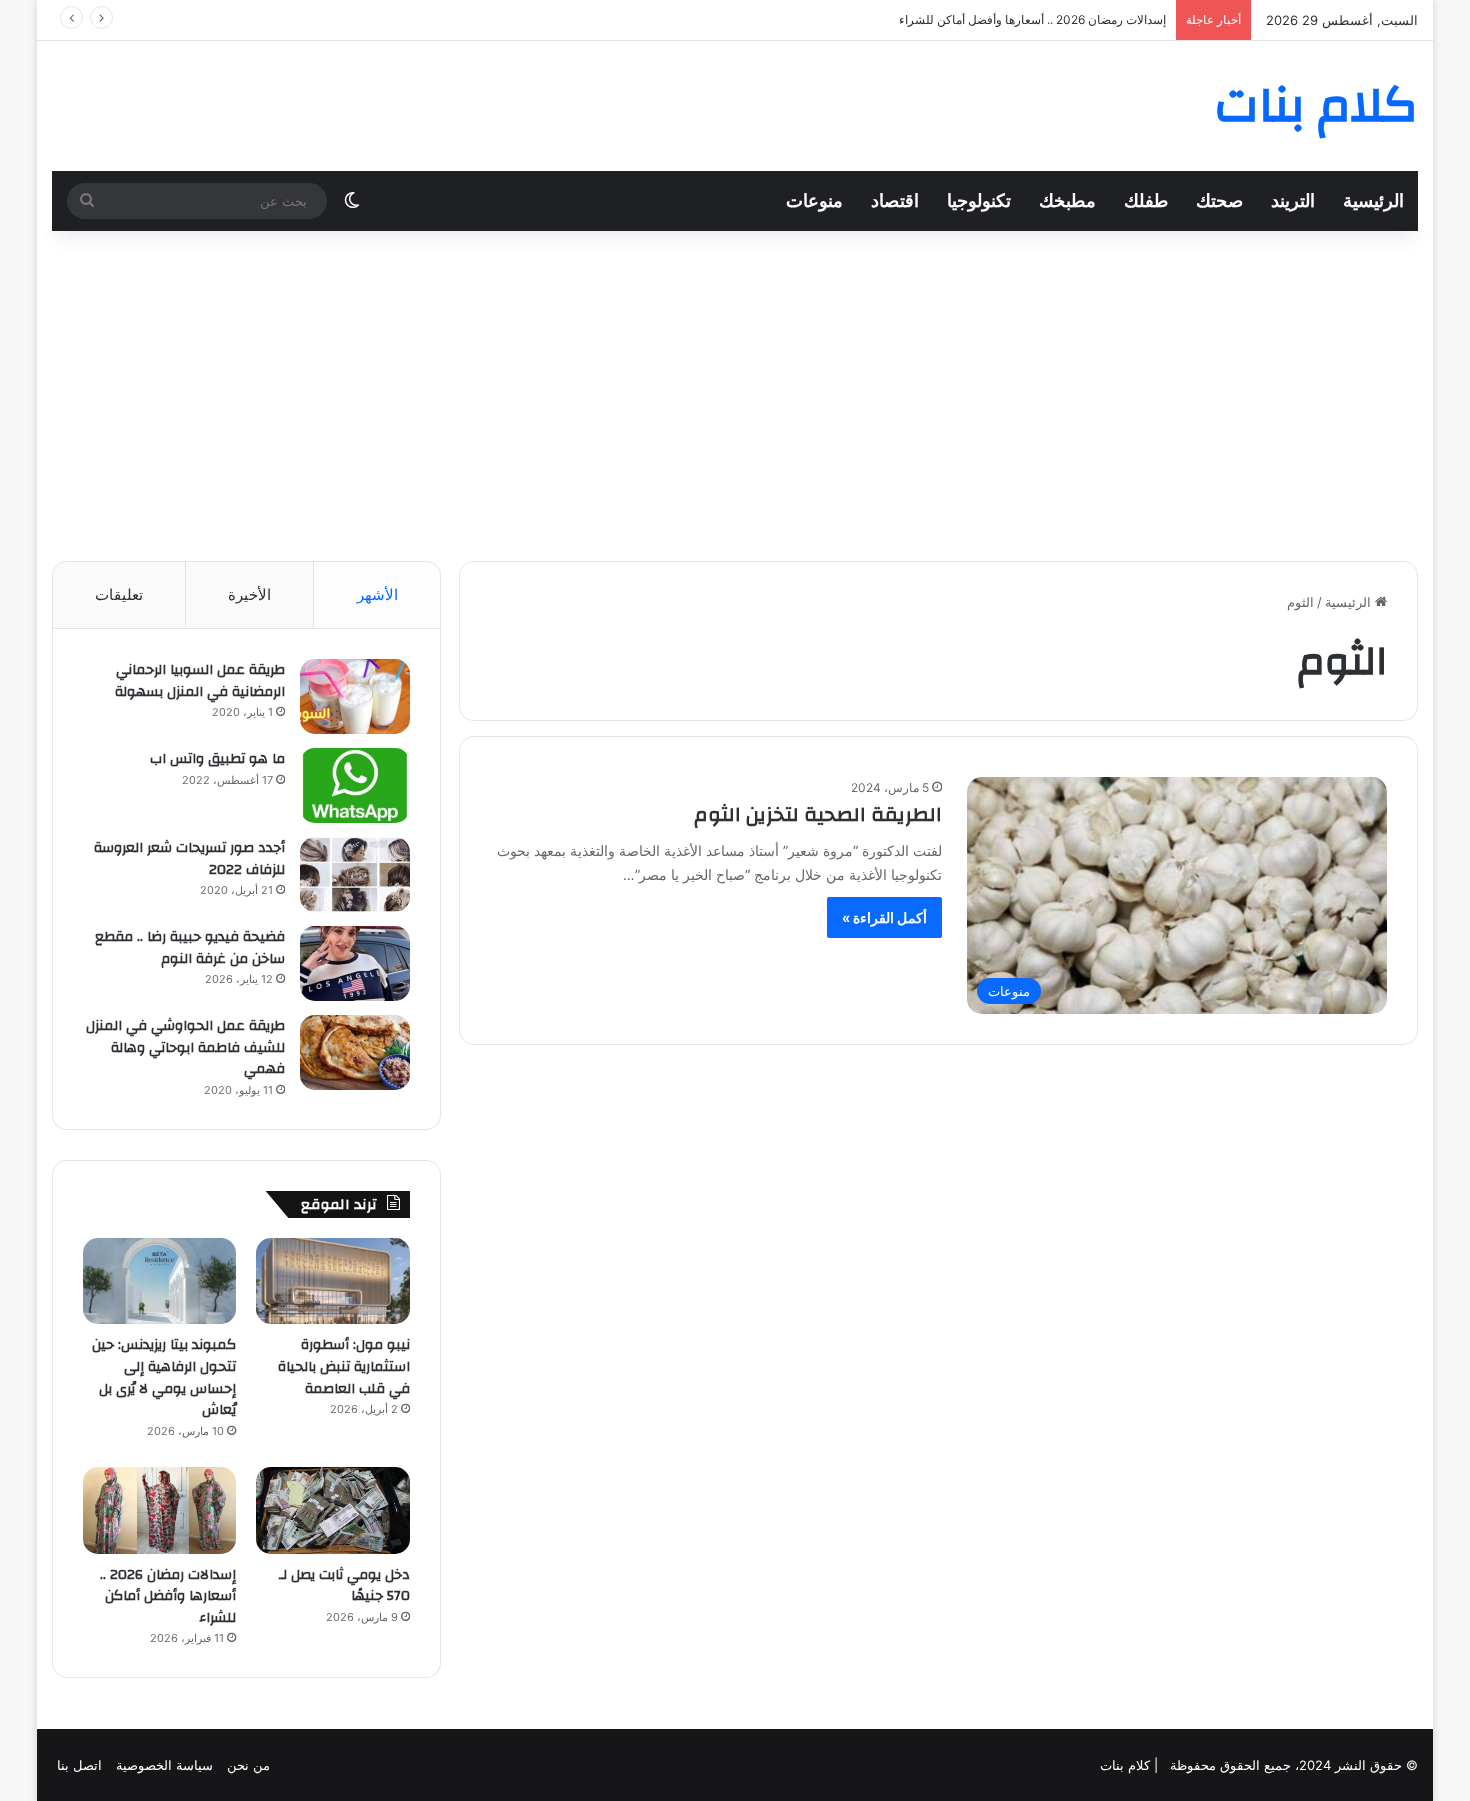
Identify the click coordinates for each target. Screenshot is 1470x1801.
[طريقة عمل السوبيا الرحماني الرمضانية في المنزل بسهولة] (355, 696)
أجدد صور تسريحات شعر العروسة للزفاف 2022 (189, 859)
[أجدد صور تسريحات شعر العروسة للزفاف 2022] (355, 874)
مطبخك (1067, 200)
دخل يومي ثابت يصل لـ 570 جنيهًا (344, 1586)
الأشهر (377, 594)
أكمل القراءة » (884, 917)
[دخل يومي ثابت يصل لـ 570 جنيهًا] (333, 1510)
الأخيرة (249, 594)
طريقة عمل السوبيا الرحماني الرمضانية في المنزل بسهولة (200, 681)
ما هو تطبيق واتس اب (217, 759)
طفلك (1146, 200)
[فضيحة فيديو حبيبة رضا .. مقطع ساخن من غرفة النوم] (355, 963)
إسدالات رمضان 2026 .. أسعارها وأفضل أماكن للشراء (1032, 19)
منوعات (814, 200)
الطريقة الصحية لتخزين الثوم (818, 814)
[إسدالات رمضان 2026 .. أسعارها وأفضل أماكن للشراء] (160, 1510)
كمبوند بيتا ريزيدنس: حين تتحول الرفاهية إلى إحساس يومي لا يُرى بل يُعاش (164, 1377)
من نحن (248, 1765)
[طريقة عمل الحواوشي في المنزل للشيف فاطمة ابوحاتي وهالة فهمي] (355, 1052)
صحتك (1219, 200)
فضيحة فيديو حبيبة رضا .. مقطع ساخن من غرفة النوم (190, 948)
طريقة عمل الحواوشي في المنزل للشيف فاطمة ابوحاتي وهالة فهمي (185, 1047)
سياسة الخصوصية (164, 1765)
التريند (1293, 200)
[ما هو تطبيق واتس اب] (355, 785)
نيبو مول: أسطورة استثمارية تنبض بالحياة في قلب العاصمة (344, 1366)
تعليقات (119, 594)
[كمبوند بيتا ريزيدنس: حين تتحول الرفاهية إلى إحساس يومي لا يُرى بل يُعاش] (160, 1281)
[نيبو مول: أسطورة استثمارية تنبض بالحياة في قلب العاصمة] (333, 1281)
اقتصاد (895, 200)
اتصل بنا (79, 1765)
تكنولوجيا (979, 200)
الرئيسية (1373, 200)
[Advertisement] (735, 391)
